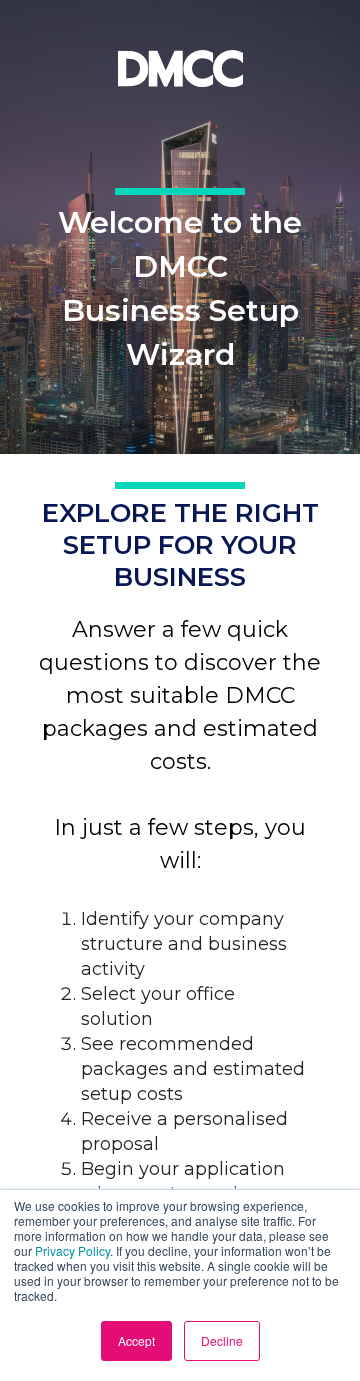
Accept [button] (136, 1340)
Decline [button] (222, 1340)
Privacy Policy (72, 1250)
